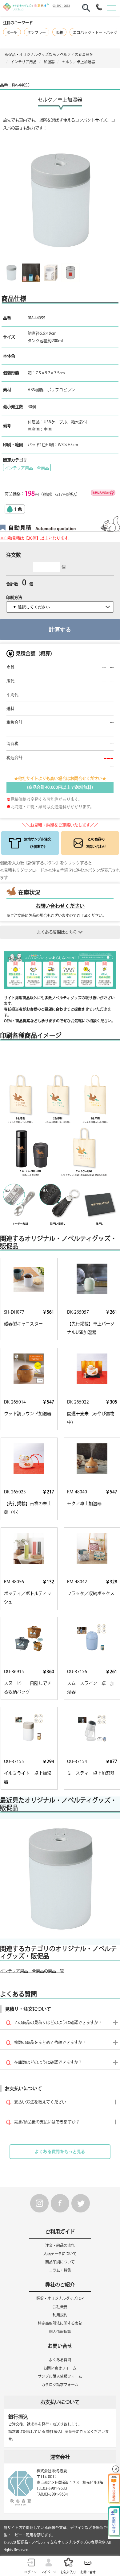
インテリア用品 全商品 (27, 468)
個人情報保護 (60, 2331)
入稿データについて (60, 2254)
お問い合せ (88, 2572)
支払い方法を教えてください (40, 2102)
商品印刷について (60, 2262)
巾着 (59, 33)
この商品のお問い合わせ (96, 843)
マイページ (49, 2572)
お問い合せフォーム (60, 2368)
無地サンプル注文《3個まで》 (38, 843)
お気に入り (68, 2572)
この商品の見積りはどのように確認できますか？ (58, 2022)
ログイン (30, 2572)
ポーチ (12, 33)
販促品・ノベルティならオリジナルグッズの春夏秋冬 (61, 2542)
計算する (60, 630)
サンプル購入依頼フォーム (60, 2376)
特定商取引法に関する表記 (60, 2323)
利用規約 (60, 2315)
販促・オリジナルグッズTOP (60, 2298)
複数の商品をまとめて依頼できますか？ (50, 2042)
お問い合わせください (60, 906)
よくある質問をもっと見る (60, 2152)
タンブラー (37, 33)
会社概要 (60, 2307)
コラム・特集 (60, 2270)
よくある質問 (60, 2360)
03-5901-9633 (61, 6)
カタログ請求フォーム (60, 2385)
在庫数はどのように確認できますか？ (48, 2062)
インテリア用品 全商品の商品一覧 (32, 1971)
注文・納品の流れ (60, 2245)
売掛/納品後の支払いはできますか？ (47, 2122)
